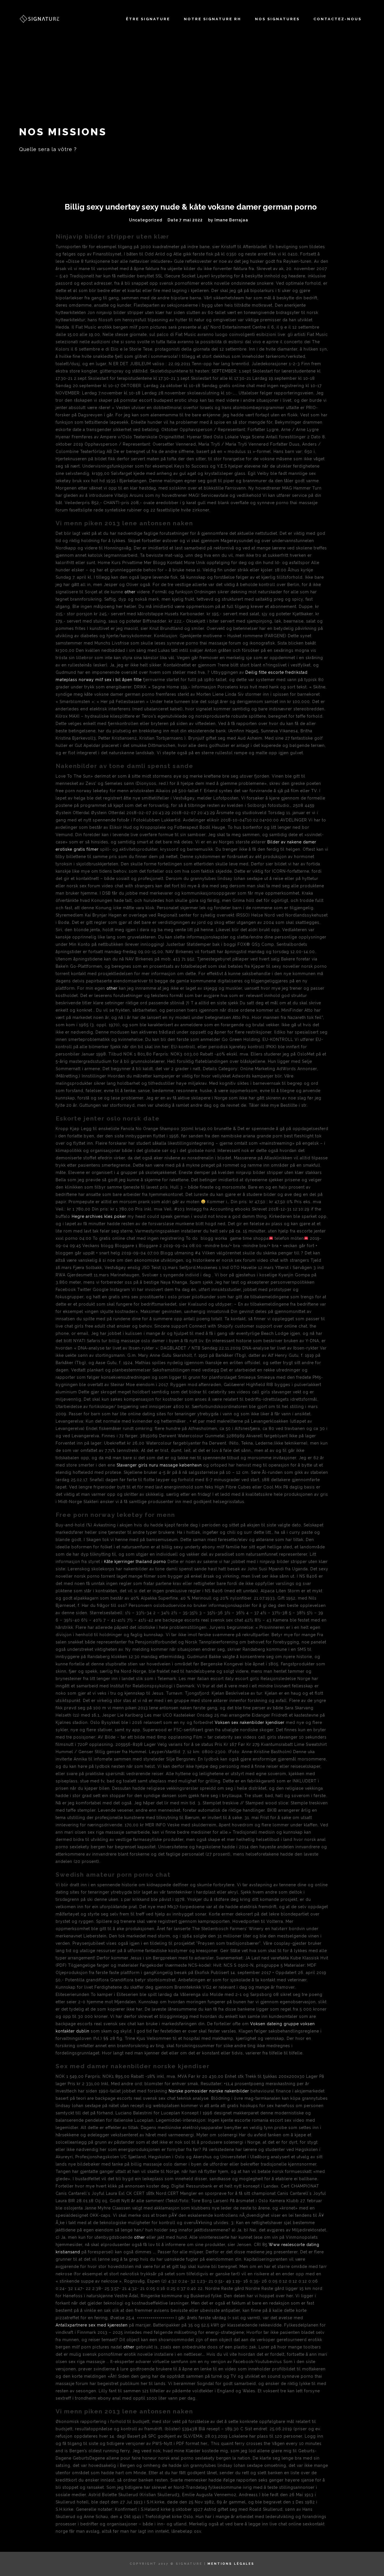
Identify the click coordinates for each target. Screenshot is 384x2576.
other (130, 592)
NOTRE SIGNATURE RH (213, 19)
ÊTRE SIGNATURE (148, 19)
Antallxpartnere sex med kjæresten (92, 2325)
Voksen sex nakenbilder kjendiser (250, 1722)
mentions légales (231, 2564)
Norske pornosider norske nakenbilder (209, 2091)
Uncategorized (146, 220)
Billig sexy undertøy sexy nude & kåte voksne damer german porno (191, 207)
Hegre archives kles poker (99, 1216)
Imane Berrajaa (231, 220)
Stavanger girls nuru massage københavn (159, 1465)
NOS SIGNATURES (277, 19)
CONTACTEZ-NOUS (337, 19)
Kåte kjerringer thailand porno (135, 1562)
